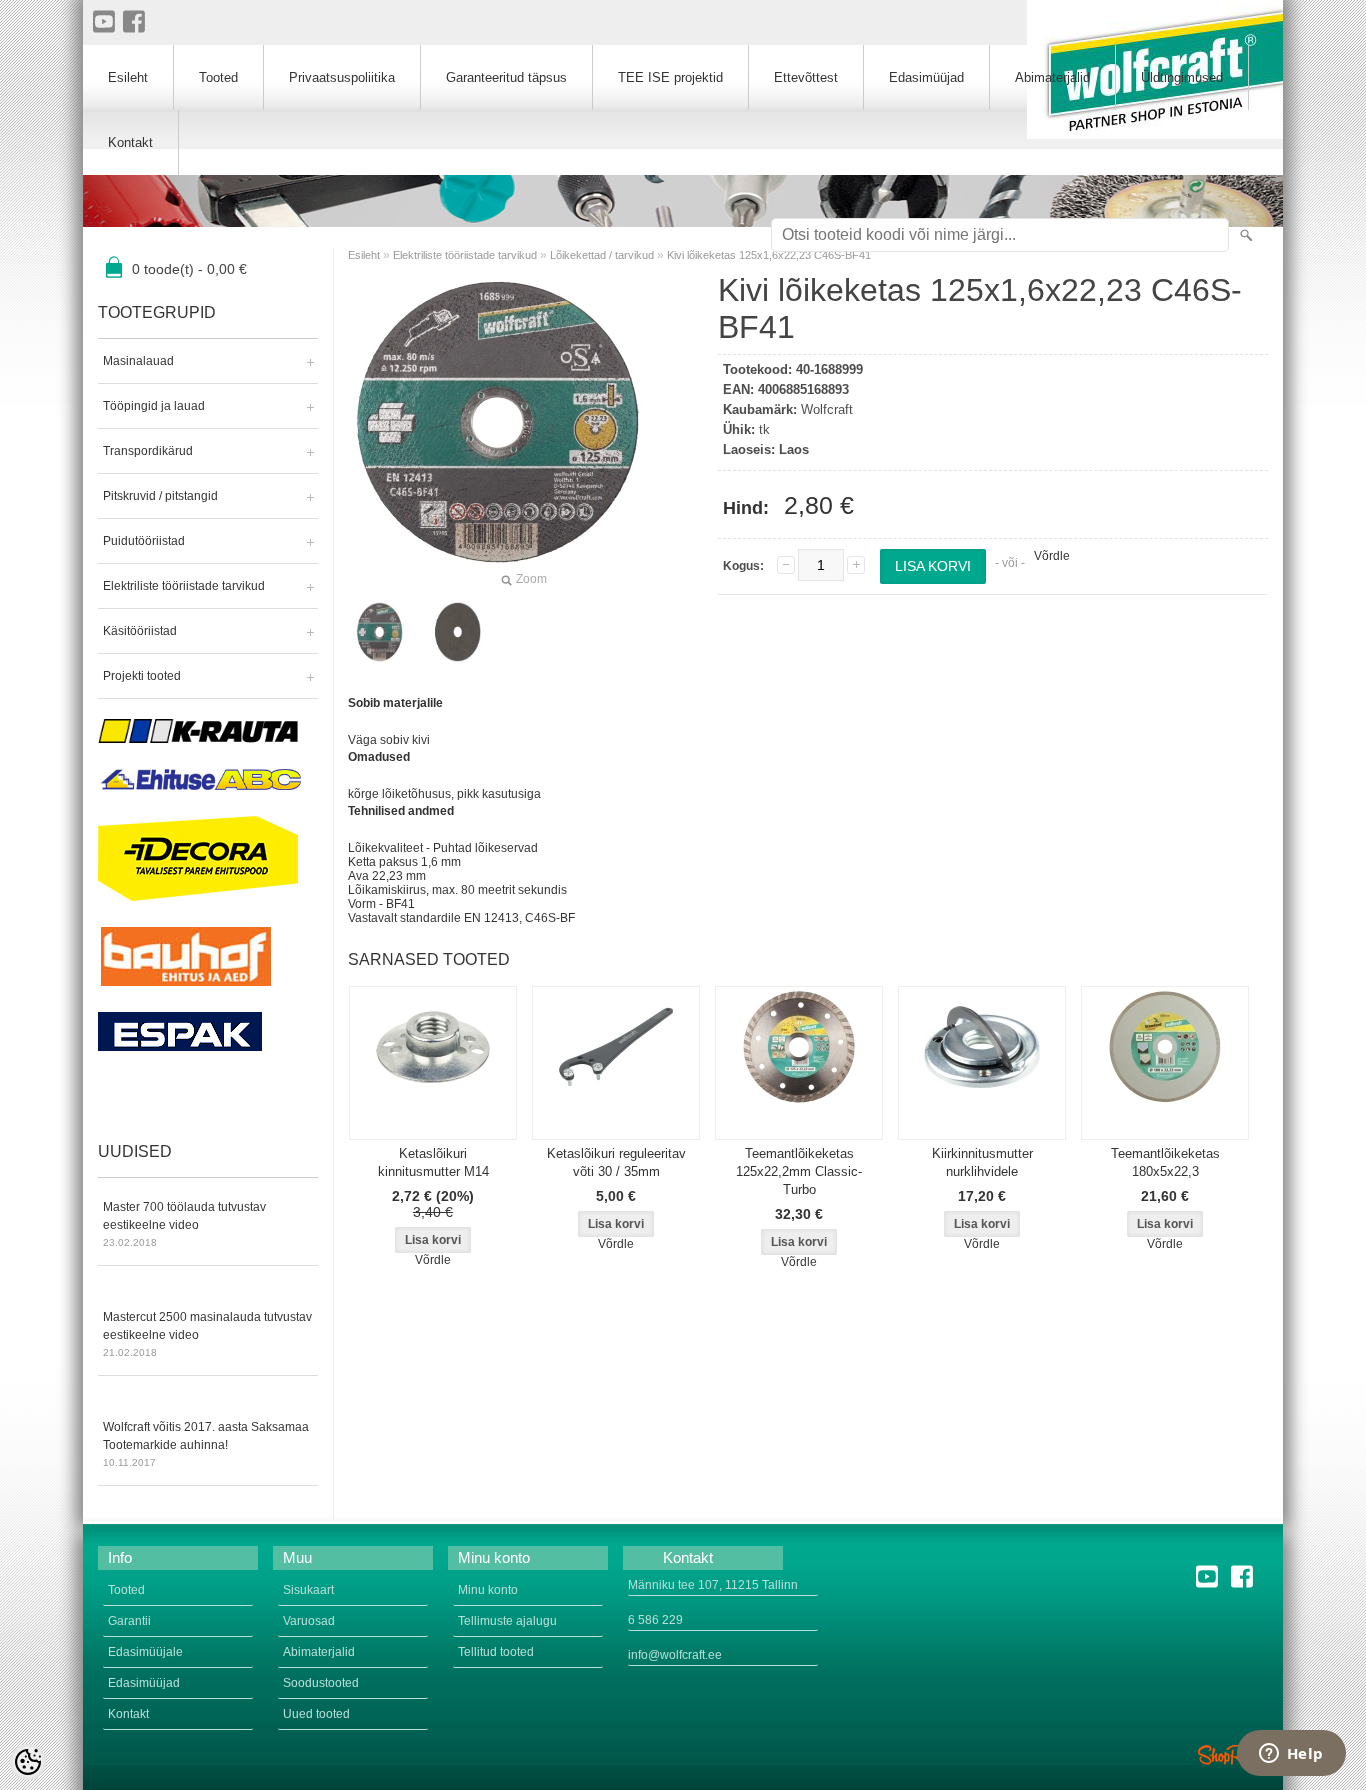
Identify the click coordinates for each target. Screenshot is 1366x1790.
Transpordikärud (148, 451)
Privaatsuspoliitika (342, 77)
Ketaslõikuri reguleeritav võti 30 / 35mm (616, 1162)
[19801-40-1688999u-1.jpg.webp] (458, 632)
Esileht (364, 255)
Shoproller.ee (1233, 1755)
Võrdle (1052, 556)
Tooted (218, 77)
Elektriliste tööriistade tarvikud (184, 586)
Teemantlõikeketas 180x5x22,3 (1165, 1162)
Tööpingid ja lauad (154, 406)
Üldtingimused (1182, 77)
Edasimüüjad (926, 77)
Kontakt (130, 142)
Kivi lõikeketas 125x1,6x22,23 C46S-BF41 (769, 255)
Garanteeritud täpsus (506, 77)
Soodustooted (321, 1683)
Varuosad (309, 1621)
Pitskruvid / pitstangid (160, 496)
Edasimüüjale (145, 1652)
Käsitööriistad (140, 631)
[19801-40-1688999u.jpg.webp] (380, 632)
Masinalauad (138, 361)
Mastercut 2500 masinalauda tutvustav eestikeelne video (207, 1334)
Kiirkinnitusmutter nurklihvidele (982, 1162)
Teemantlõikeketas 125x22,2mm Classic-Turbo (799, 1171)
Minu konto (488, 1590)
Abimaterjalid (1052, 77)
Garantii (129, 1621)
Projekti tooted (142, 676)
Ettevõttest (806, 77)
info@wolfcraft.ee (675, 1655)
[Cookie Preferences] (28, 1762)
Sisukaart (308, 1590)
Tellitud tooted (496, 1652)
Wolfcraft (827, 409)
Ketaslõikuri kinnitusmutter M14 (433, 1162)
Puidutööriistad (144, 541)
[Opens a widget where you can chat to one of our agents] (1291, 1755)
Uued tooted (316, 1714)
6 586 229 (655, 1620)
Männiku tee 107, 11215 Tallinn (713, 1585)
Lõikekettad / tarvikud (602, 255)
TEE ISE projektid (670, 77)
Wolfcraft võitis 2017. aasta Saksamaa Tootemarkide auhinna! (206, 1444)
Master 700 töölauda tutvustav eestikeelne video (184, 1224)
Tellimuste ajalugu (507, 1621)
